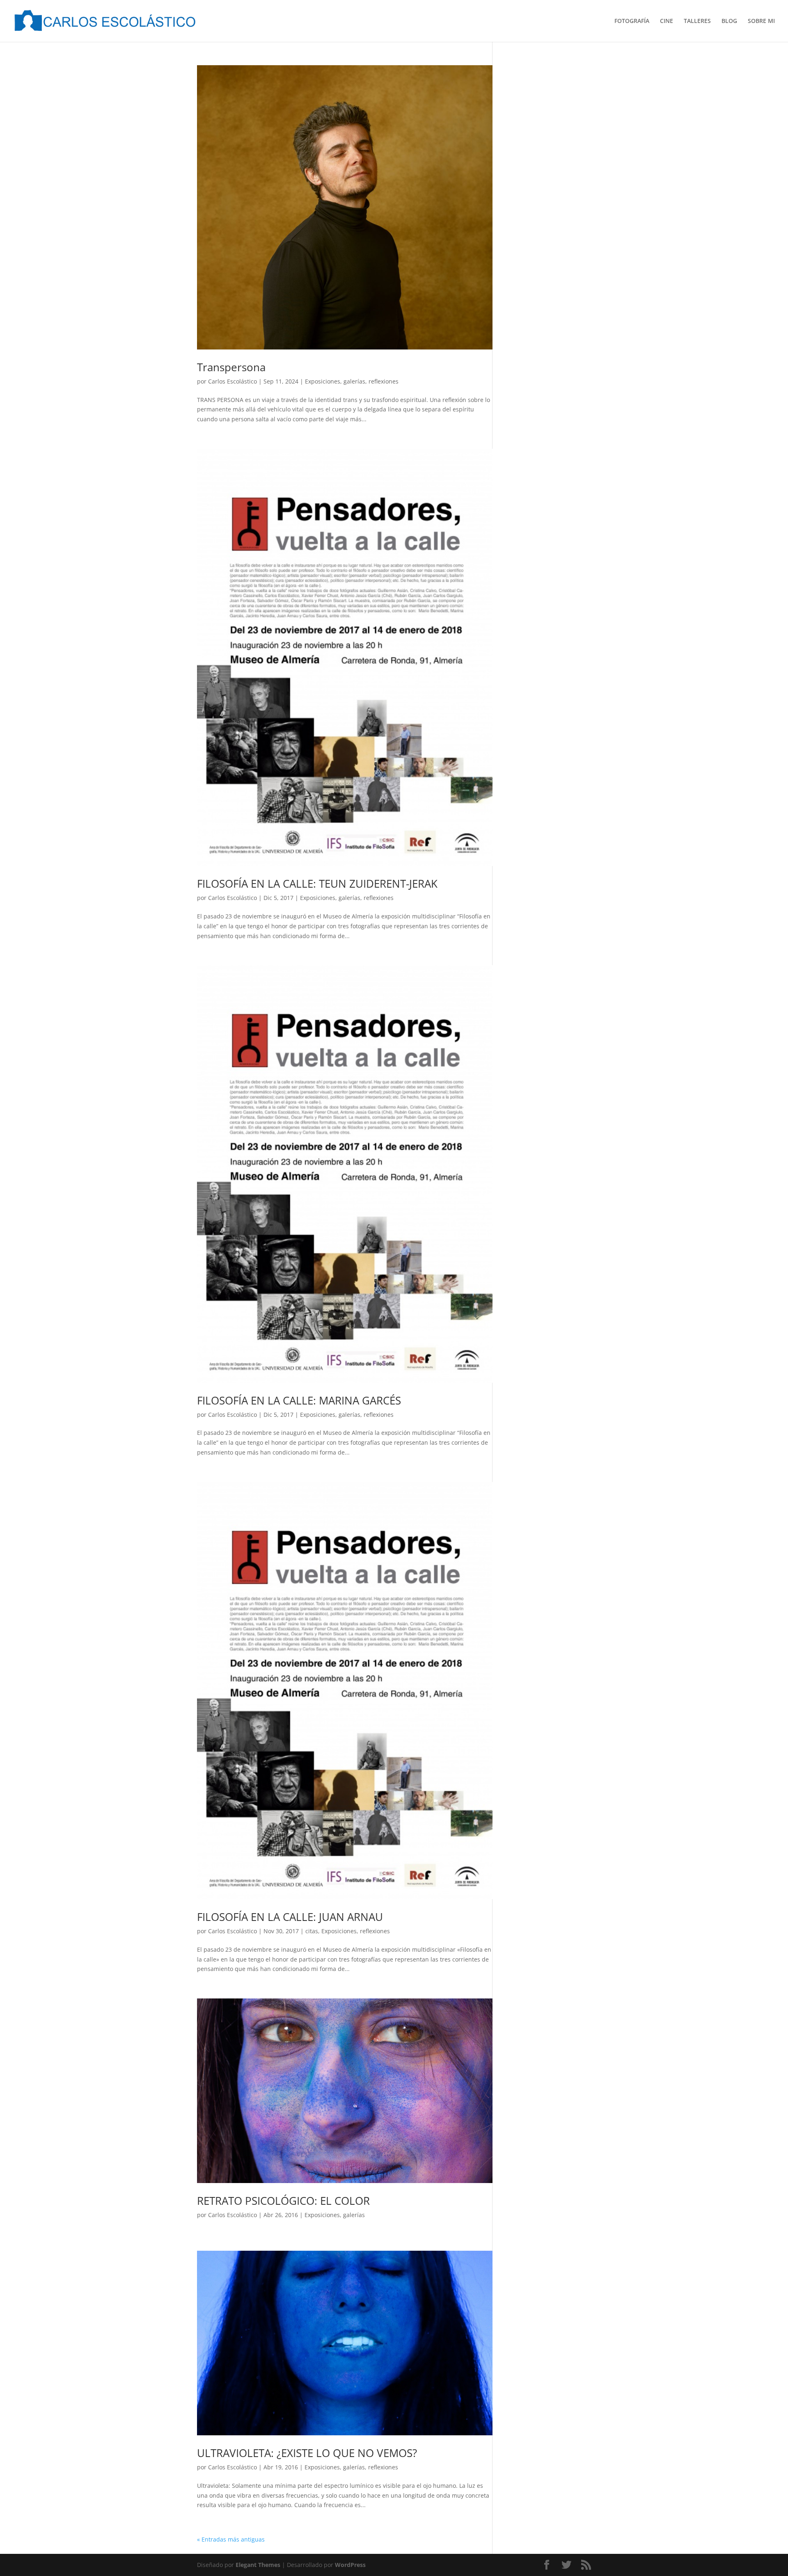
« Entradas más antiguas (231, 2539)
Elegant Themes (258, 2565)
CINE (667, 21)
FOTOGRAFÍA (632, 21)
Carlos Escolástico (233, 381)
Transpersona (231, 367)
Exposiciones (323, 381)
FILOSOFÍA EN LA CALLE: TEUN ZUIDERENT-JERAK (317, 884)
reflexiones (384, 381)
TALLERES (697, 21)
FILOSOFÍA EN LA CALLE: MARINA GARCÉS (299, 1400)
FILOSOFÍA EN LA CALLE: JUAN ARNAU (290, 1917)
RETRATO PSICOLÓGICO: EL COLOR (283, 2201)
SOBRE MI (761, 21)
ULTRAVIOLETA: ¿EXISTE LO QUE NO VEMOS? (307, 2453)
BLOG (729, 21)
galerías (354, 381)
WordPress (350, 2565)
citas (312, 1931)
